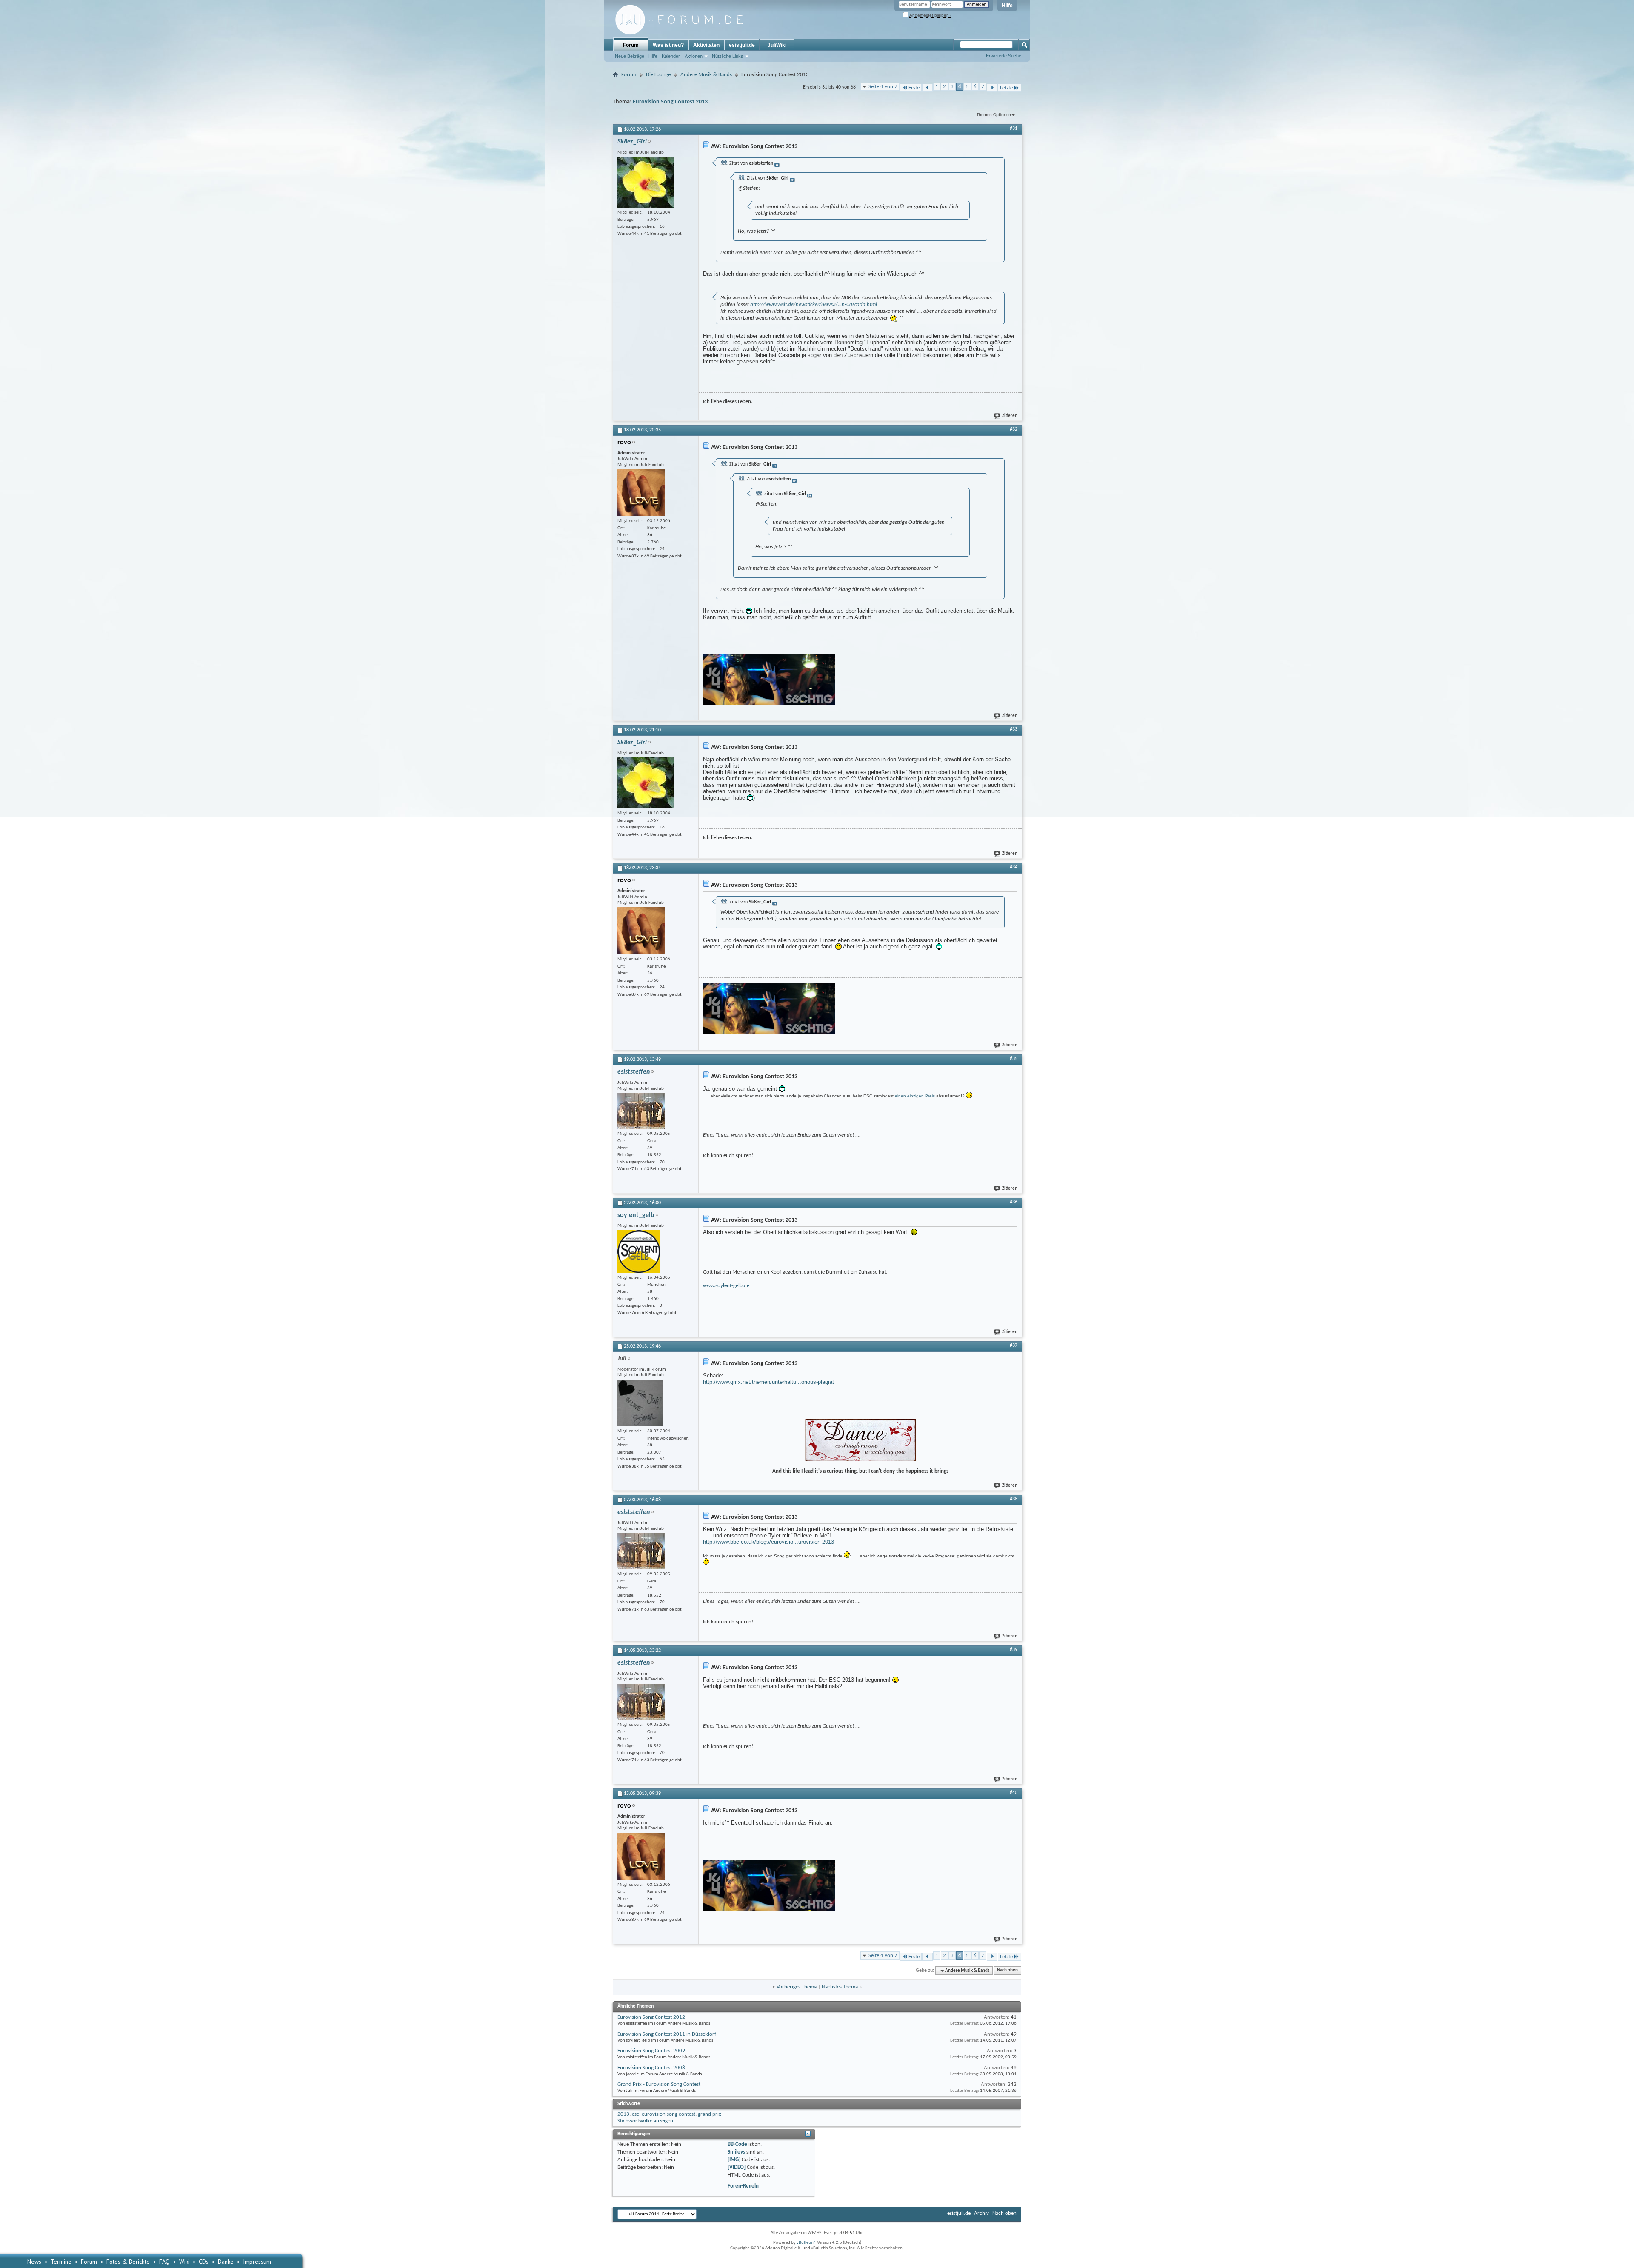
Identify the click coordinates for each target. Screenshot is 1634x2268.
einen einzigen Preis (915, 1096)
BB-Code (737, 2144)
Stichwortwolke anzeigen (645, 2121)
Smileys (736, 2152)
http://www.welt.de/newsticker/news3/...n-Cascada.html (814, 304)
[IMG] (734, 2160)
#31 (1014, 129)
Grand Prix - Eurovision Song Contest (659, 2084)
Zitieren (1010, 416)
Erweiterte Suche (1004, 56)
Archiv (981, 2213)
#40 (1014, 1793)
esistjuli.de (742, 45)
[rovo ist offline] (641, 493)
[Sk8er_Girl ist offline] (646, 182)
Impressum (257, 2262)
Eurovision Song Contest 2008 (651, 2068)
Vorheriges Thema (797, 1987)
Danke (226, 2262)
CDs (204, 2262)
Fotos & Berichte (128, 2262)
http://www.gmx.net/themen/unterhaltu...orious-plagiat (768, 1382)
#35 (1014, 1059)
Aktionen (694, 56)
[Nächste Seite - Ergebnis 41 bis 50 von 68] (992, 88)
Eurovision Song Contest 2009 (651, 2051)
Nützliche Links (728, 56)
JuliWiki (777, 45)
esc (636, 2114)
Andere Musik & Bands (706, 75)
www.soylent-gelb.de (726, 1286)
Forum (631, 45)
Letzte (1006, 88)
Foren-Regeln (743, 2186)
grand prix (710, 2114)
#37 (1014, 1345)
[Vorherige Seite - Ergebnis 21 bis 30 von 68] (927, 88)
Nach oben (1007, 1971)
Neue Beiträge (630, 56)
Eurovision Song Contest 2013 (670, 102)
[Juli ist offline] (640, 1403)
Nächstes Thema (840, 1987)
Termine (61, 2262)
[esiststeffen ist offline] (641, 1111)
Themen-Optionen (994, 115)
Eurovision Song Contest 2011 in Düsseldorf (667, 2034)
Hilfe (1007, 6)
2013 (623, 2114)
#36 (1014, 1202)
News (34, 2262)
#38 (1014, 1499)
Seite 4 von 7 (883, 87)
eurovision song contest (668, 2114)
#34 (1014, 867)
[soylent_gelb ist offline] (639, 1251)
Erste (914, 88)
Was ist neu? (668, 45)
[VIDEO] (737, 2167)
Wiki (184, 2262)
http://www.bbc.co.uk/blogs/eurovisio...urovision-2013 (768, 1542)
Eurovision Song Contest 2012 (651, 2017)
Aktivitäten (706, 45)
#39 (1014, 1650)
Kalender (671, 56)
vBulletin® (806, 2243)
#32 (1014, 429)
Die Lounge (658, 75)
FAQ (164, 2262)
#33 (1014, 729)
